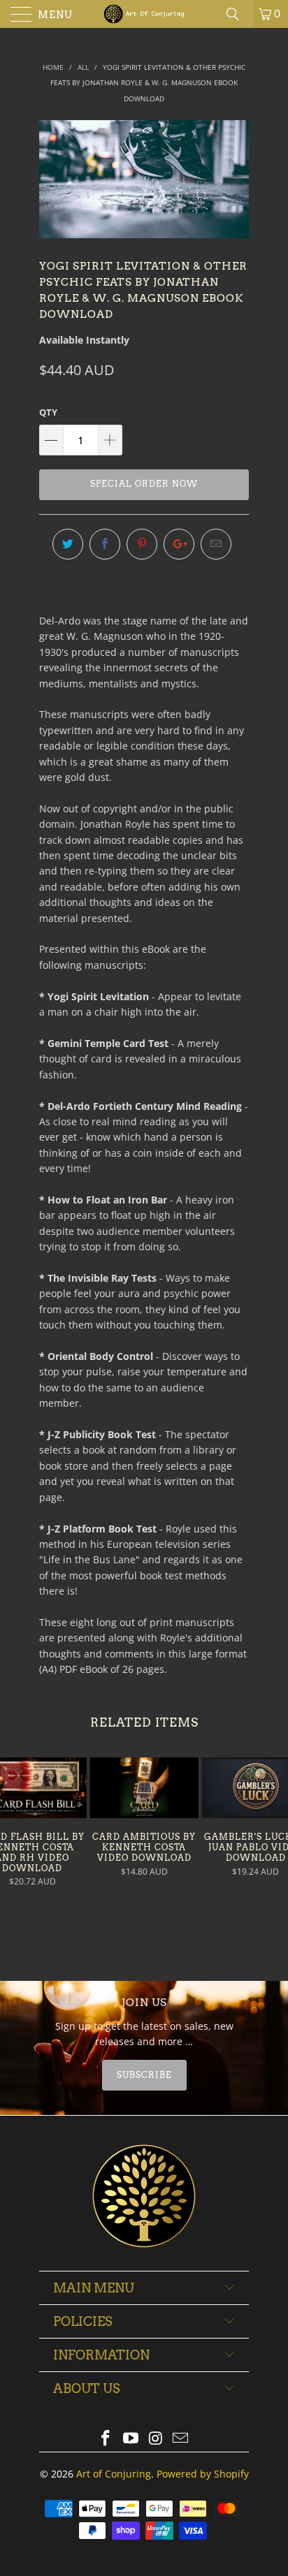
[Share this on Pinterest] (142, 544)
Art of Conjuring (114, 2474)
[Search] (238, 14)
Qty (48, 412)
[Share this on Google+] (179, 544)
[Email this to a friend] (216, 544)
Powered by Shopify (203, 2474)
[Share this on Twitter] (68, 544)
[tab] (144, 2075)
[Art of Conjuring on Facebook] (106, 2439)
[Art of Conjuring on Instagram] (156, 2439)
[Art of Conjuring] (144, 14)
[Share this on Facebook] (105, 544)
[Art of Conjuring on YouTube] (131, 2439)
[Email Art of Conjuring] (181, 2439)
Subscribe (144, 2075)
